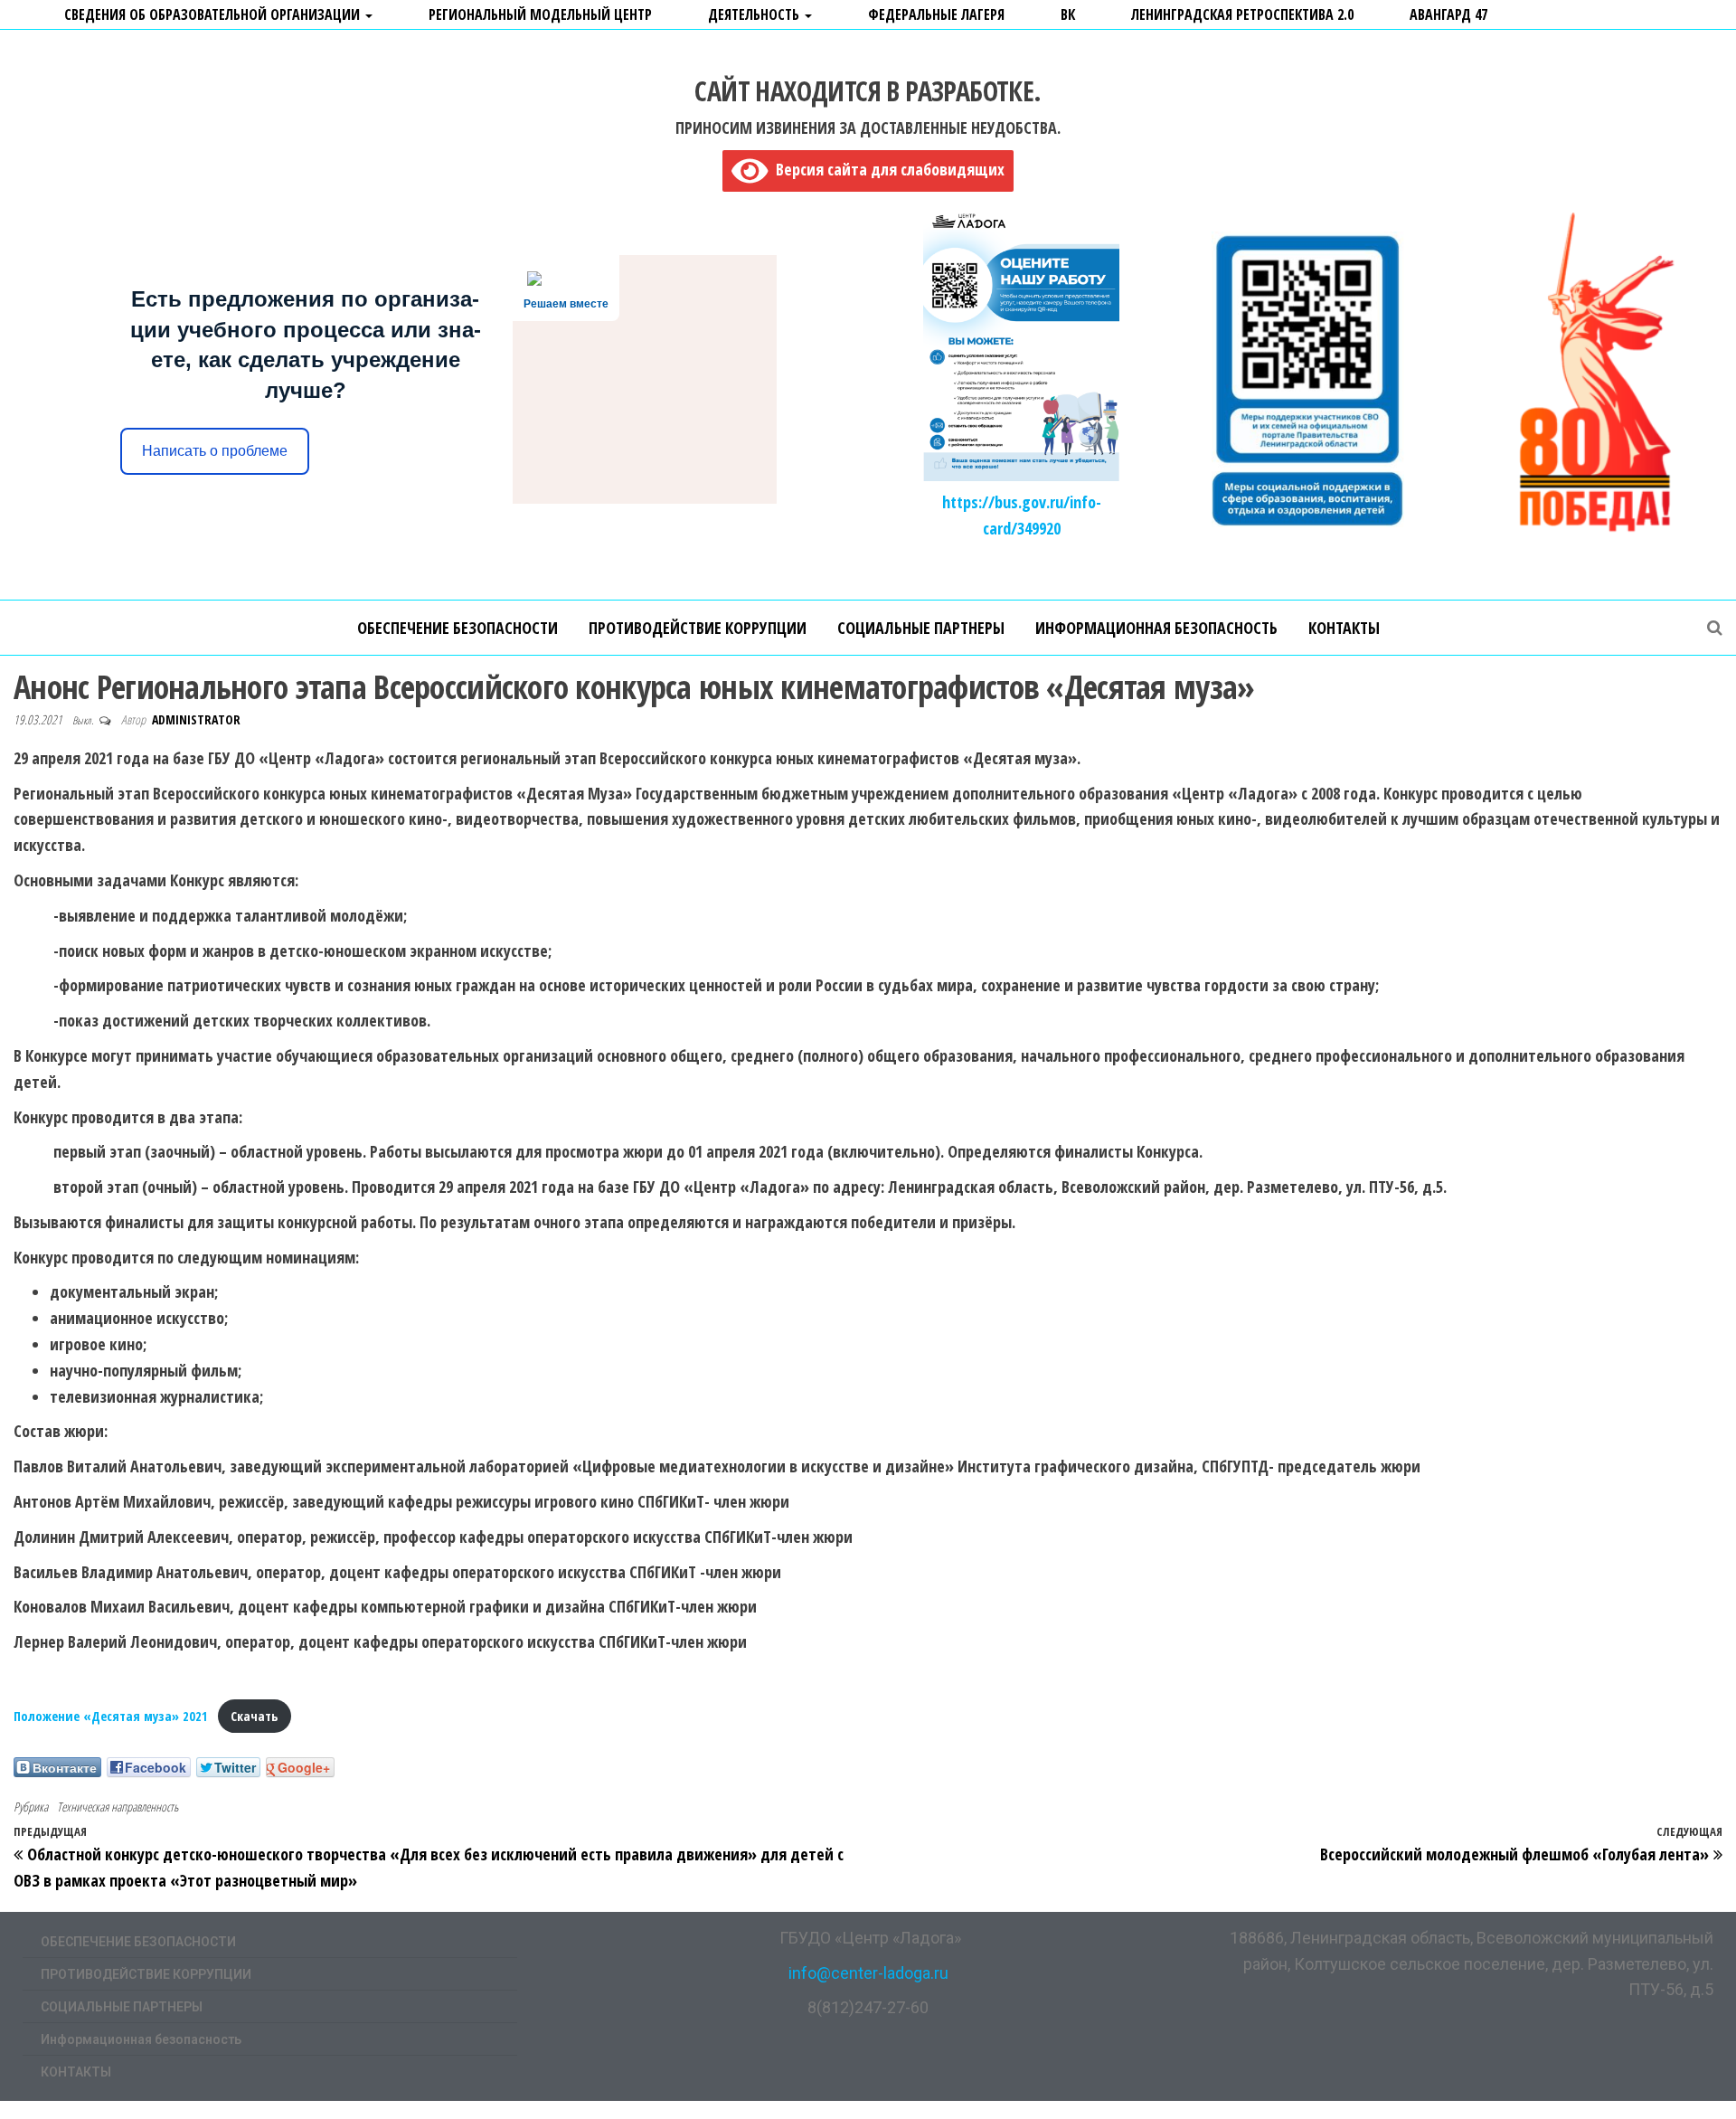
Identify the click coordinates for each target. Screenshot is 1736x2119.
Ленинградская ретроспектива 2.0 (1242, 14)
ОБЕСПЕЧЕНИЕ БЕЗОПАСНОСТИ (458, 628)
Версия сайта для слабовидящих (886, 169)
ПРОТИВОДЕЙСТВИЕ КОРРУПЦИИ (698, 628)
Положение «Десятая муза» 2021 (111, 1716)
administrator (196, 719)
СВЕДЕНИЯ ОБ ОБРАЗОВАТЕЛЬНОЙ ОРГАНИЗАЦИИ (214, 14)
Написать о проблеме (215, 451)
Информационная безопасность (1156, 628)
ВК (1068, 14)
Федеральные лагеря (936, 14)
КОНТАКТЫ (1344, 628)
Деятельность (755, 14)
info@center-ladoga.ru (868, 1973)
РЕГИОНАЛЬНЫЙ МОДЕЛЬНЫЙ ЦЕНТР (540, 14)
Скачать (254, 1716)
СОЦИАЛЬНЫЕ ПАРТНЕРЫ (921, 628)
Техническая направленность (118, 1807)
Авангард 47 (1448, 14)
